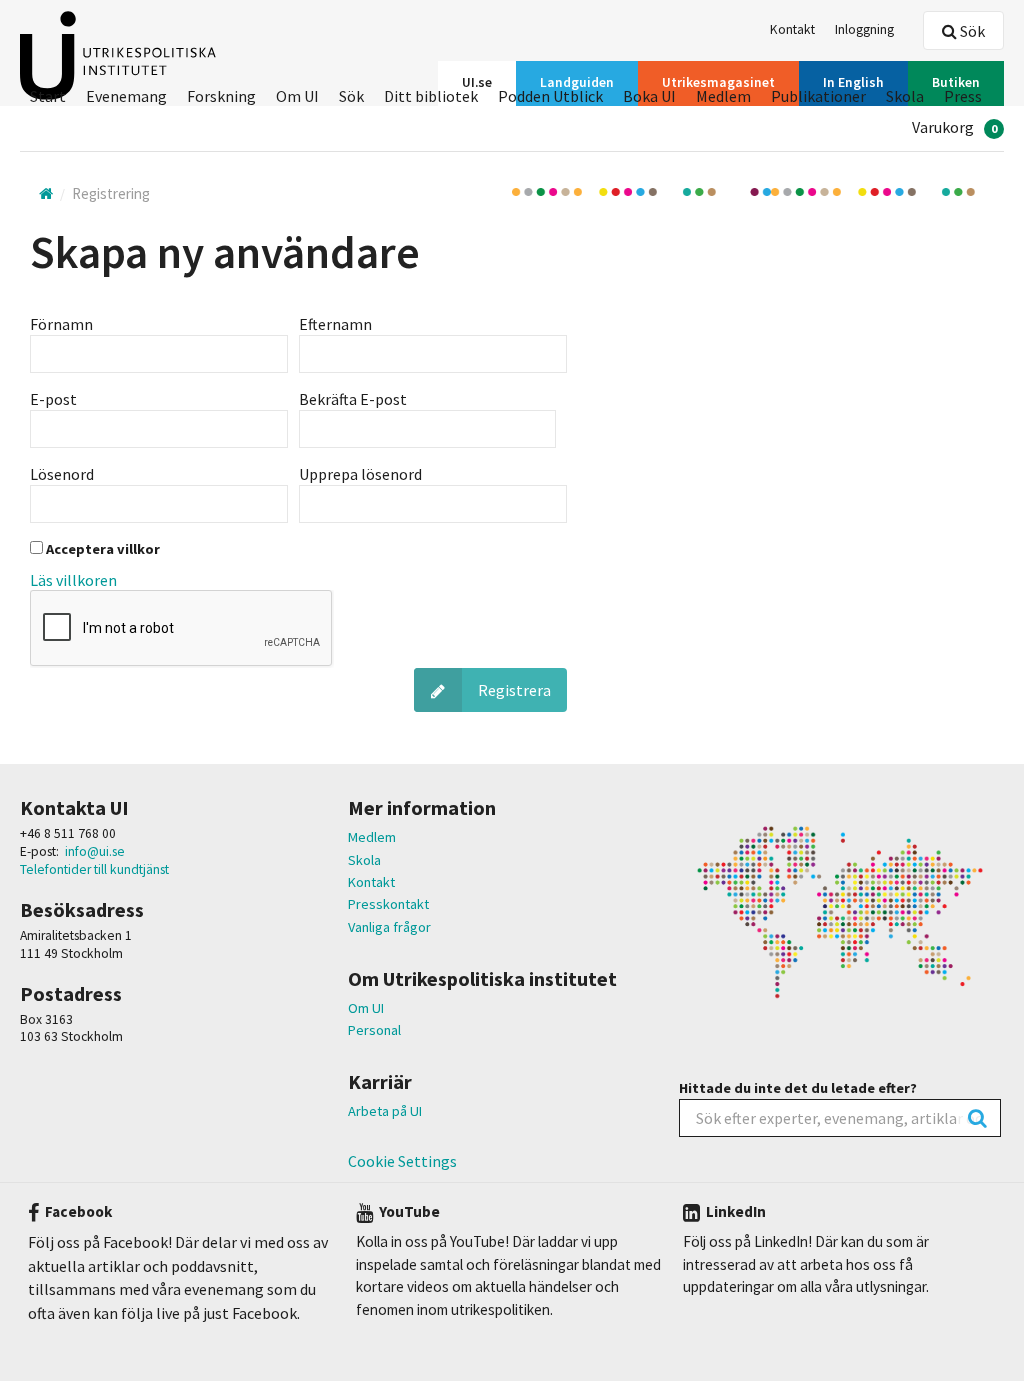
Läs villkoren (73, 580)
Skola (364, 860)
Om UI (366, 1008)
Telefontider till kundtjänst (94, 869)
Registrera (514, 690)
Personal (374, 1030)
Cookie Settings (402, 1161)
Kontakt (371, 882)
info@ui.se (95, 851)
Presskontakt (388, 904)
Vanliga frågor (389, 927)
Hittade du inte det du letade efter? (798, 1088)
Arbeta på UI (385, 1111)
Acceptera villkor (101, 549)
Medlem (372, 837)
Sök (971, 31)
